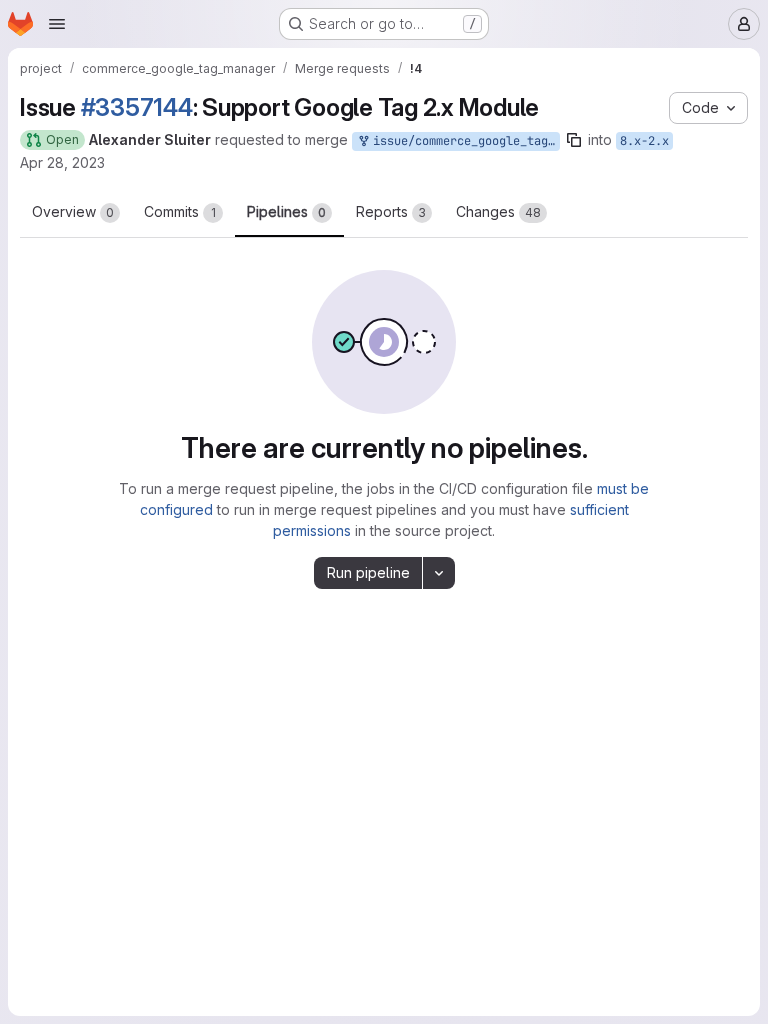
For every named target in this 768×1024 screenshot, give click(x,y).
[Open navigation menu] (57, 24)
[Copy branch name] (574, 140)
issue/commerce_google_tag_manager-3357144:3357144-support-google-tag (463, 141)
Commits (180, 211)
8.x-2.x (644, 141)
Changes (498, 211)
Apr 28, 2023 (62, 162)
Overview (73, 211)
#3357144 (137, 107)
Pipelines (286, 211)
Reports (391, 211)
